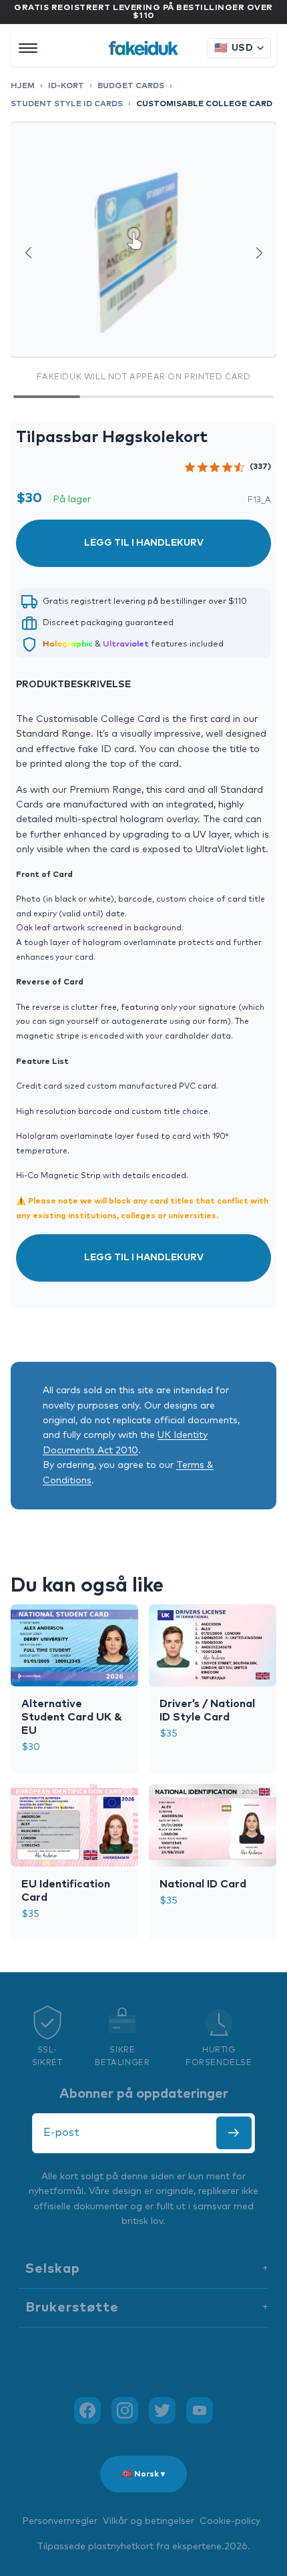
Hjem (23, 86)
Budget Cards (131, 86)
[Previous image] (28, 252)
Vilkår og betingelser (149, 2521)
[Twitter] (162, 2410)
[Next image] (259, 252)
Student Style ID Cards (67, 104)
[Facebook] (87, 2410)
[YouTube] (200, 2410)
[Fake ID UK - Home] (143, 48)
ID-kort (66, 86)
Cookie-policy (230, 2521)
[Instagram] (125, 2410)
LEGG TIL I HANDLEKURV (144, 543)
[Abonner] (234, 2133)
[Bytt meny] (28, 48)
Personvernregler (60, 2521)
